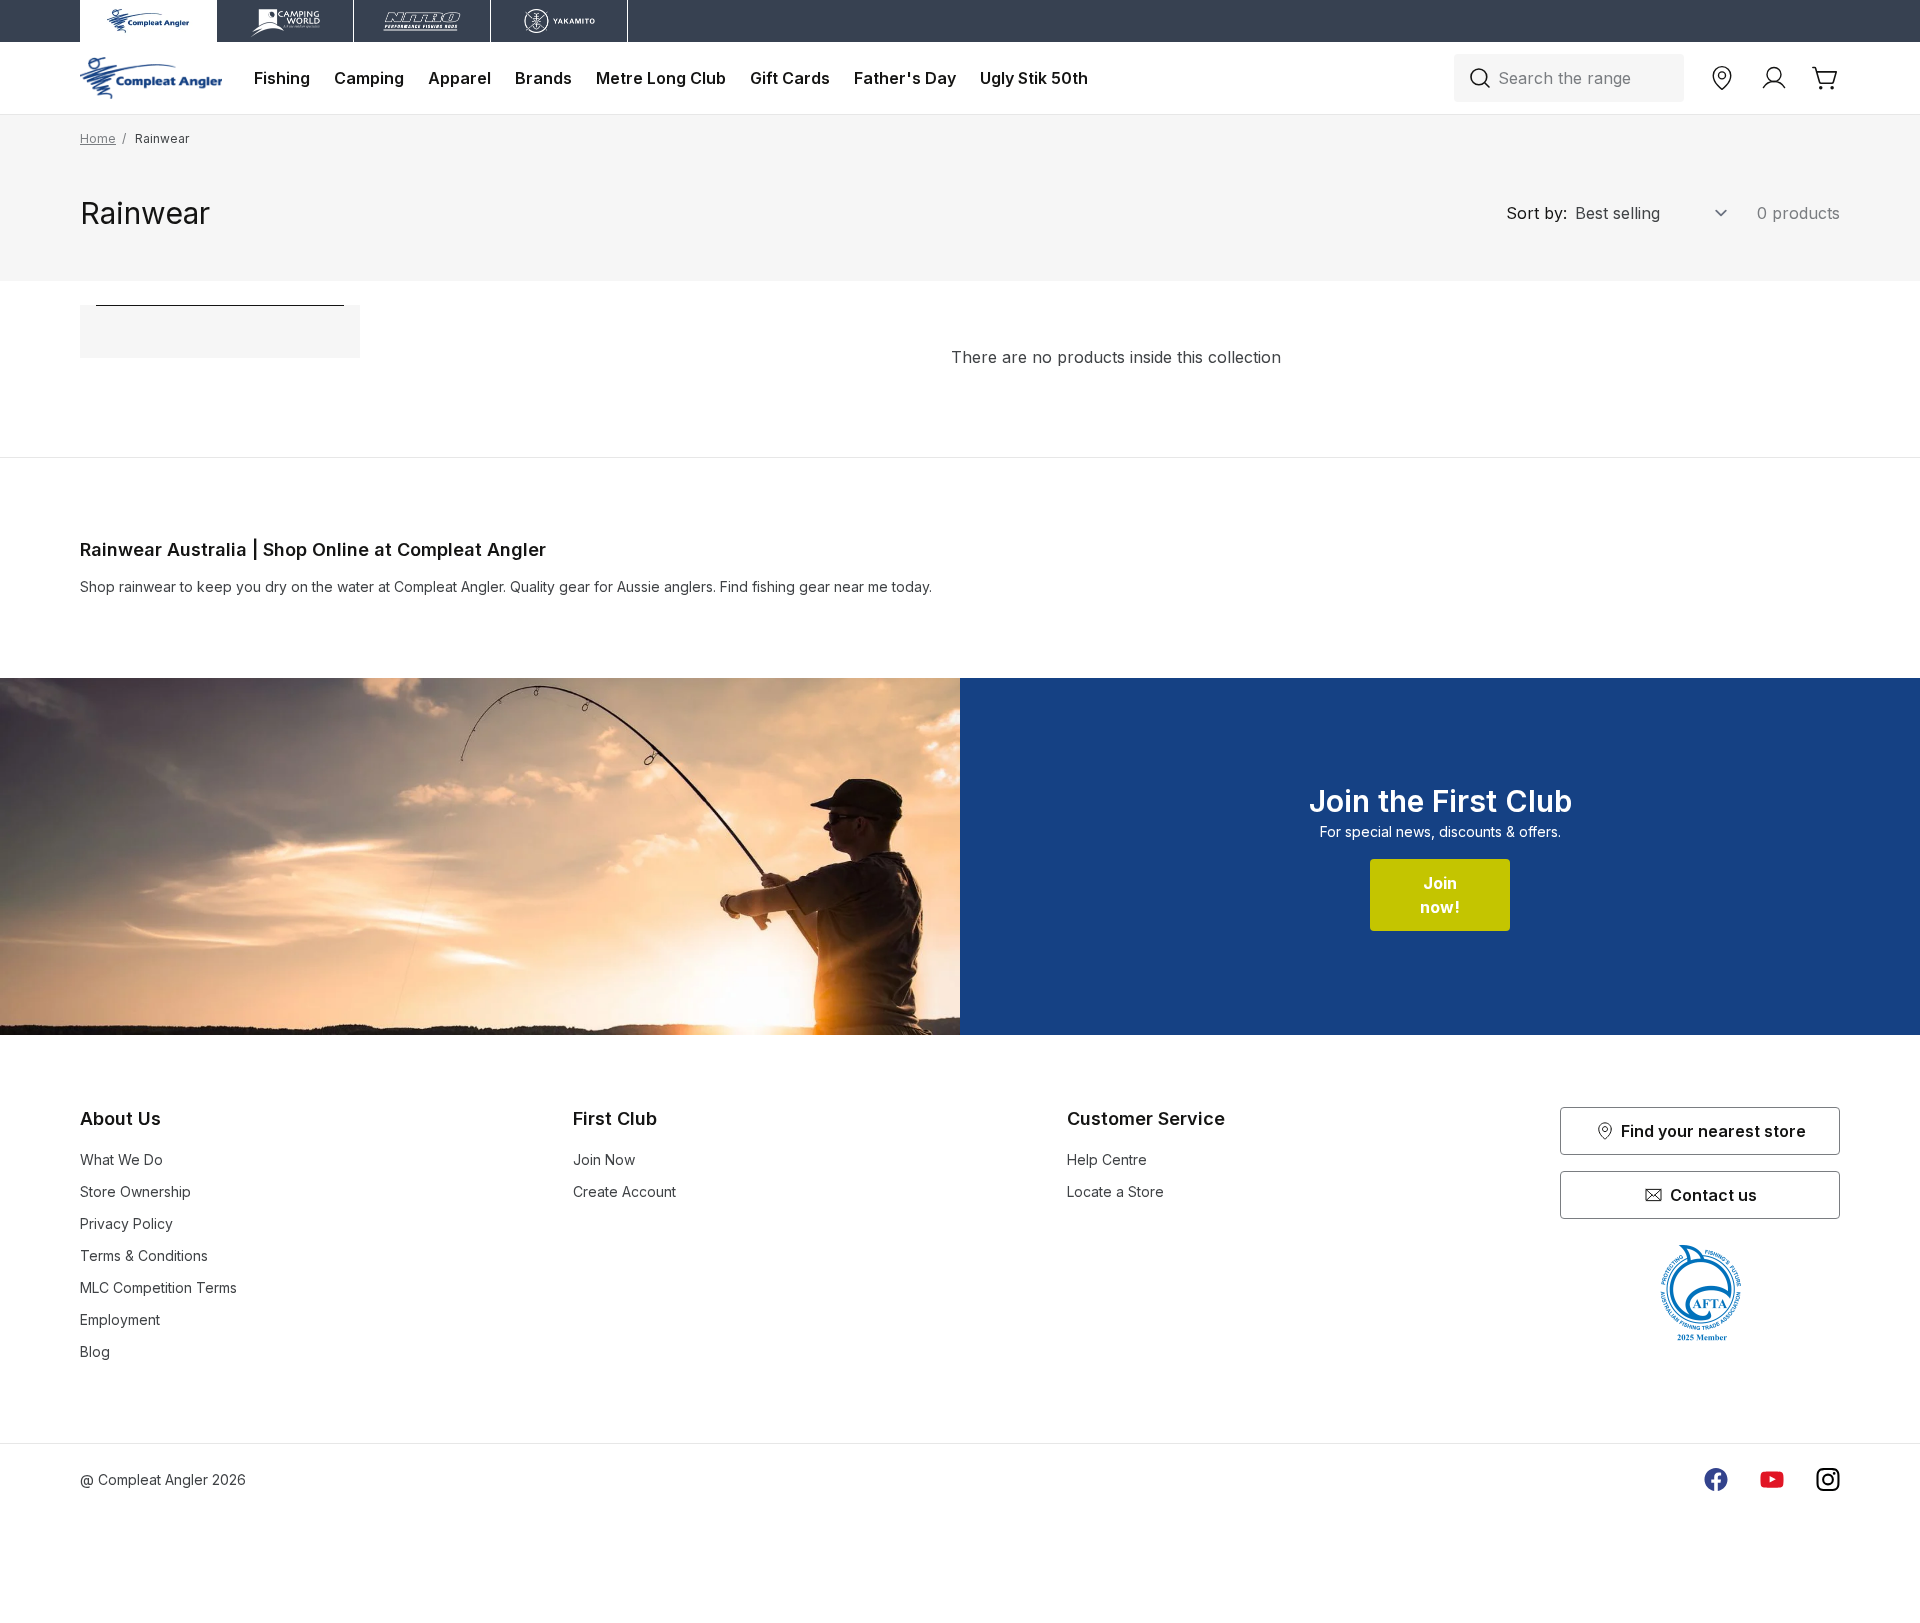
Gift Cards (790, 78)
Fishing (282, 78)
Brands (543, 78)
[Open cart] (1826, 78)
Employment (120, 1319)
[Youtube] (1772, 1480)
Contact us (1713, 1195)
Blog (95, 1351)
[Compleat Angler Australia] (151, 78)
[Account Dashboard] (1774, 78)
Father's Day (905, 78)
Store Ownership (135, 1191)
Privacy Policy (126, 1223)
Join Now (604, 1159)
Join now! (1440, 895)
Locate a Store (1115, 1191)
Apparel (459, 78)
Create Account (624, 1191)
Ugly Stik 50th (1034, 78)
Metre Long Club (661, 78)
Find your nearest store (1713, 1131)
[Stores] (1722, 78)
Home (98, 138)
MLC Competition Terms (158, 1287)
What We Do (121, 1159)
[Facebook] (1716, 1480)
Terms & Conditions (144, 1255)
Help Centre (1107, 1159)
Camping (369, 78)
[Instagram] (1828, 1480)
